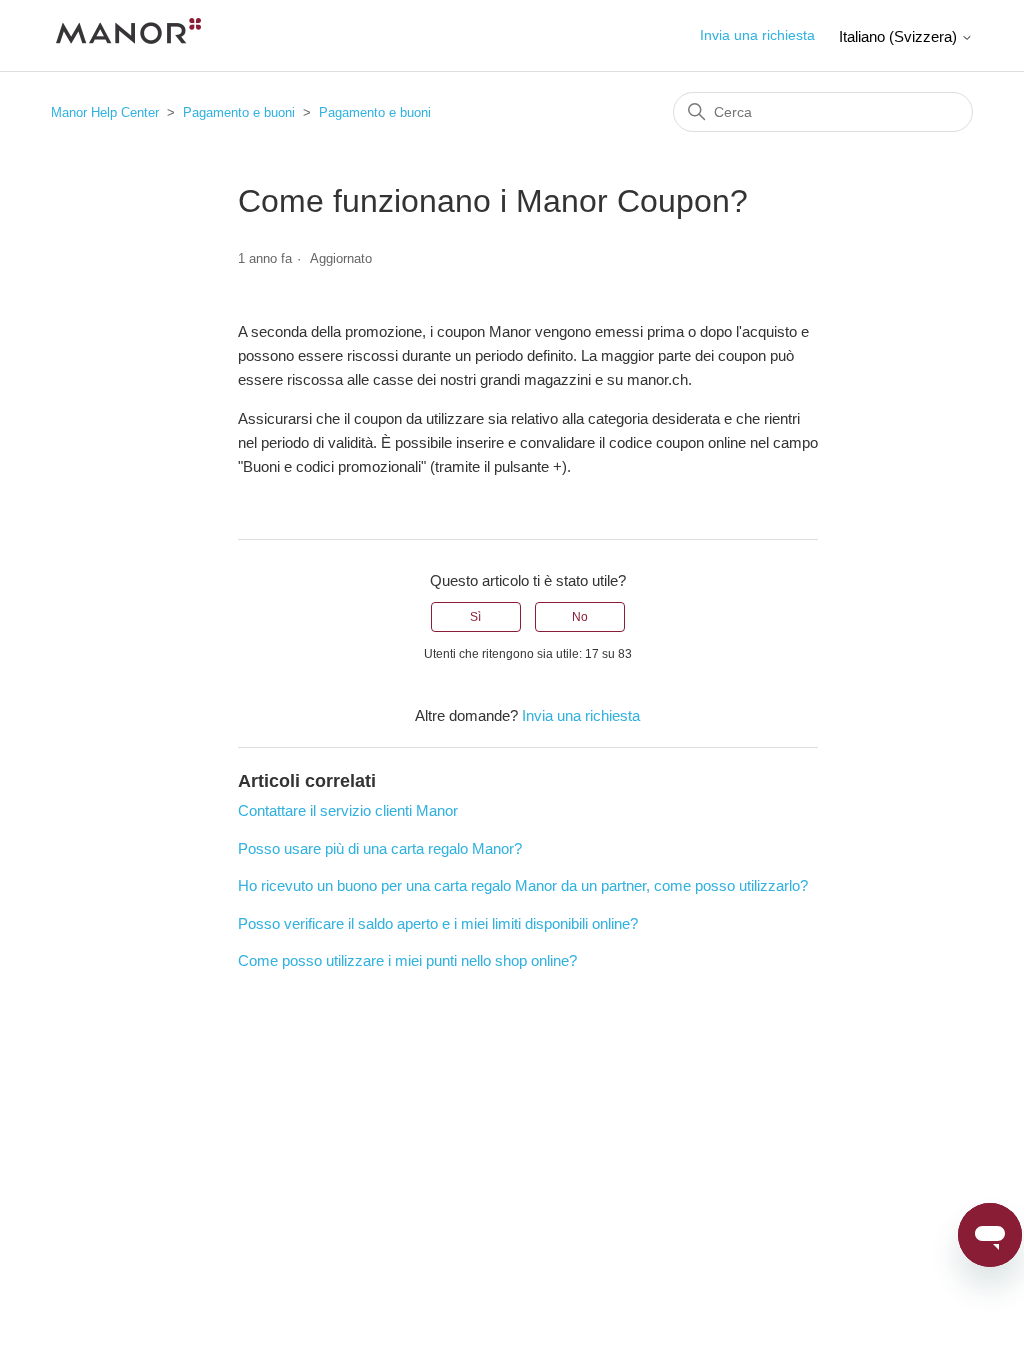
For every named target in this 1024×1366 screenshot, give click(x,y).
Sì (475, 617)
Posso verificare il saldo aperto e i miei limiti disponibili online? (438, 923)
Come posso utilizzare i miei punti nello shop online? (407, 960)
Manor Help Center (105, 112)
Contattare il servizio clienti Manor (348, 810)
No (580, 617)
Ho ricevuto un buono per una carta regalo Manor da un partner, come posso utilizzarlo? (523, 885)
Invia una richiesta (757, 35)
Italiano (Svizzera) (900, 36)
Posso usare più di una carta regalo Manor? (380, 848)
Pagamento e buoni (239, 112)
